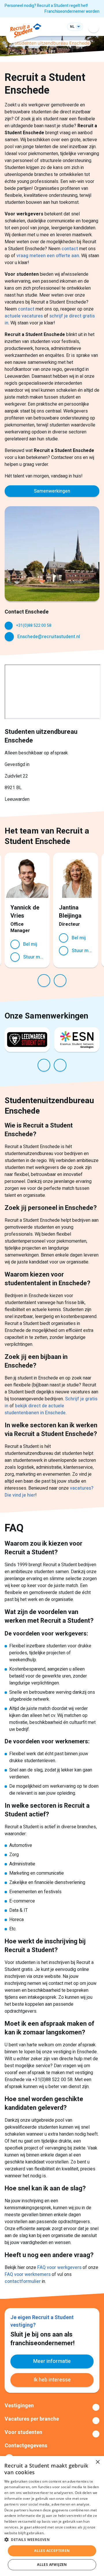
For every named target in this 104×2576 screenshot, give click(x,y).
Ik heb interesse (52, 2380)
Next (60, 981)
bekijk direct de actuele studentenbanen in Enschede (35, 1409)
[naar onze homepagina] (26, 31)
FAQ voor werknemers (28, 2274)
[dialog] (52, 2516)
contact (70, 249)
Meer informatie (52, 2361)
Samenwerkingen (52, 491)
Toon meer (52, 2407)
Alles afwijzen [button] (52, 2565)
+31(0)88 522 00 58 (34, 626)
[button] (52, 2539)
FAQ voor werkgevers (59, 2268)
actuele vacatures (24, 316)
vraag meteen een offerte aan (48, 256)
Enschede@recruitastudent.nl (49, 637)
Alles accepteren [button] (52, 2551)
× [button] (97, 2462)
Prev (44, 981)
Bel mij (30, 944)
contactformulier (23, 2281)
